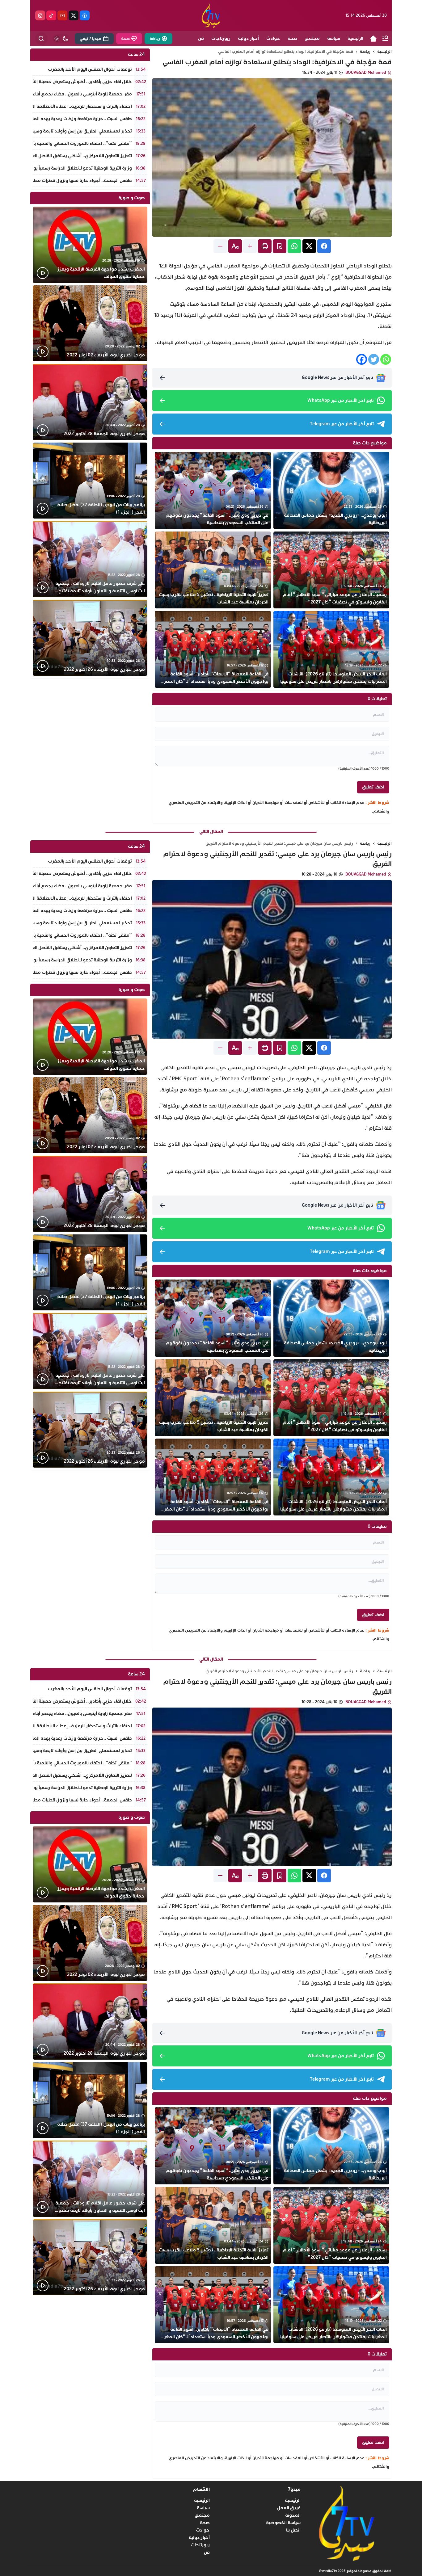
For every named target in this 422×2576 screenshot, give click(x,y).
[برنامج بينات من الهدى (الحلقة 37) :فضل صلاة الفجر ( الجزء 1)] (90, 481)
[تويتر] (74, 15)
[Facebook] (362, 359)
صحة (205, 2523)
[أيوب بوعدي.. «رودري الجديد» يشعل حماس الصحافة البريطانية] (331, 490)
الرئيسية (384, 52)
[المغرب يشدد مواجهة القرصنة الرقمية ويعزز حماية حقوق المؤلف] (90, 245)
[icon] (373, 39)
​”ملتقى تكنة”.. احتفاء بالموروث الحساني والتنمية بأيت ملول (74, 143)
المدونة (293, 2515)
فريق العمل (289, 2508)
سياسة (203, 2508)
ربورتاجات (200, 2545)
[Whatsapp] (386, 359)
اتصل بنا (293, 2530)
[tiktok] (51, 15)
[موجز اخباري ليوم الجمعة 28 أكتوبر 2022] (90, 402)
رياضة (365, 52)
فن (207, 2552)
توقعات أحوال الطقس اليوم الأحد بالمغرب (90, 69)
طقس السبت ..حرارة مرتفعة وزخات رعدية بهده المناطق (78, 119)
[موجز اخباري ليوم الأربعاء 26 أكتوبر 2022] (90, 638)
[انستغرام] (40, 15)
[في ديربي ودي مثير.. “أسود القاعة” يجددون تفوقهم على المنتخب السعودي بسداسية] (213, 490)
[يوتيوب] (62, 15)
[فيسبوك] (85, 15)
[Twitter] (374, 359)
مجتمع (202, 2515)
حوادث (203, 2530)
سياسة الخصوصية (283, 2523)
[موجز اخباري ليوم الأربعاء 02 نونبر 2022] (90, 324)
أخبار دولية (199, 2538)
